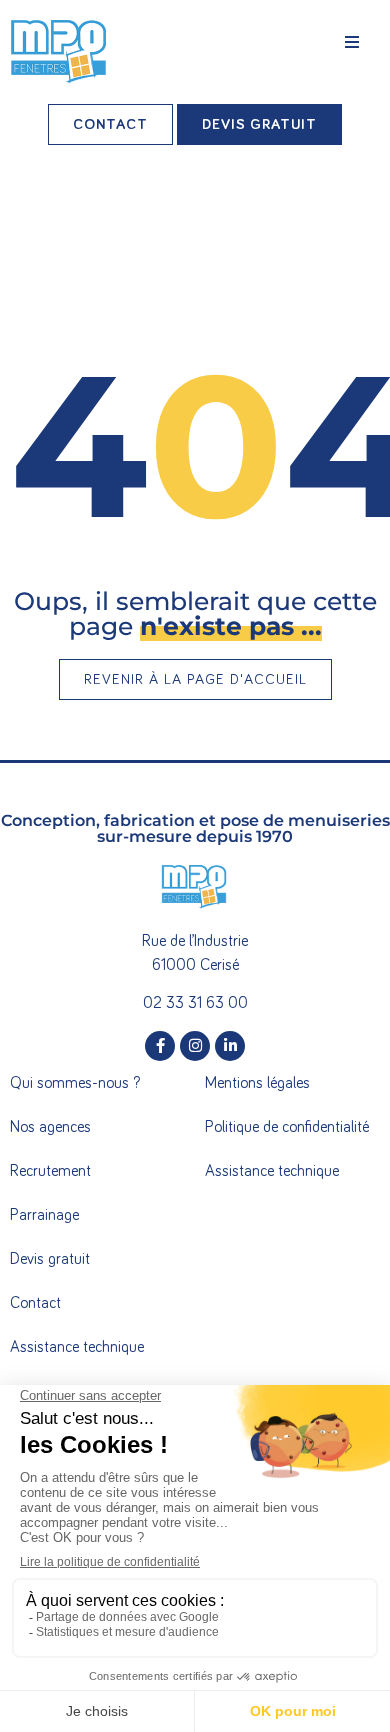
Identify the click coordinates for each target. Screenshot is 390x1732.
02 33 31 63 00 (195, 1003)
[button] (352, 42)
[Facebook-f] (160, 1046)
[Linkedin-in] (230, 1046)
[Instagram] (195, 1046)
